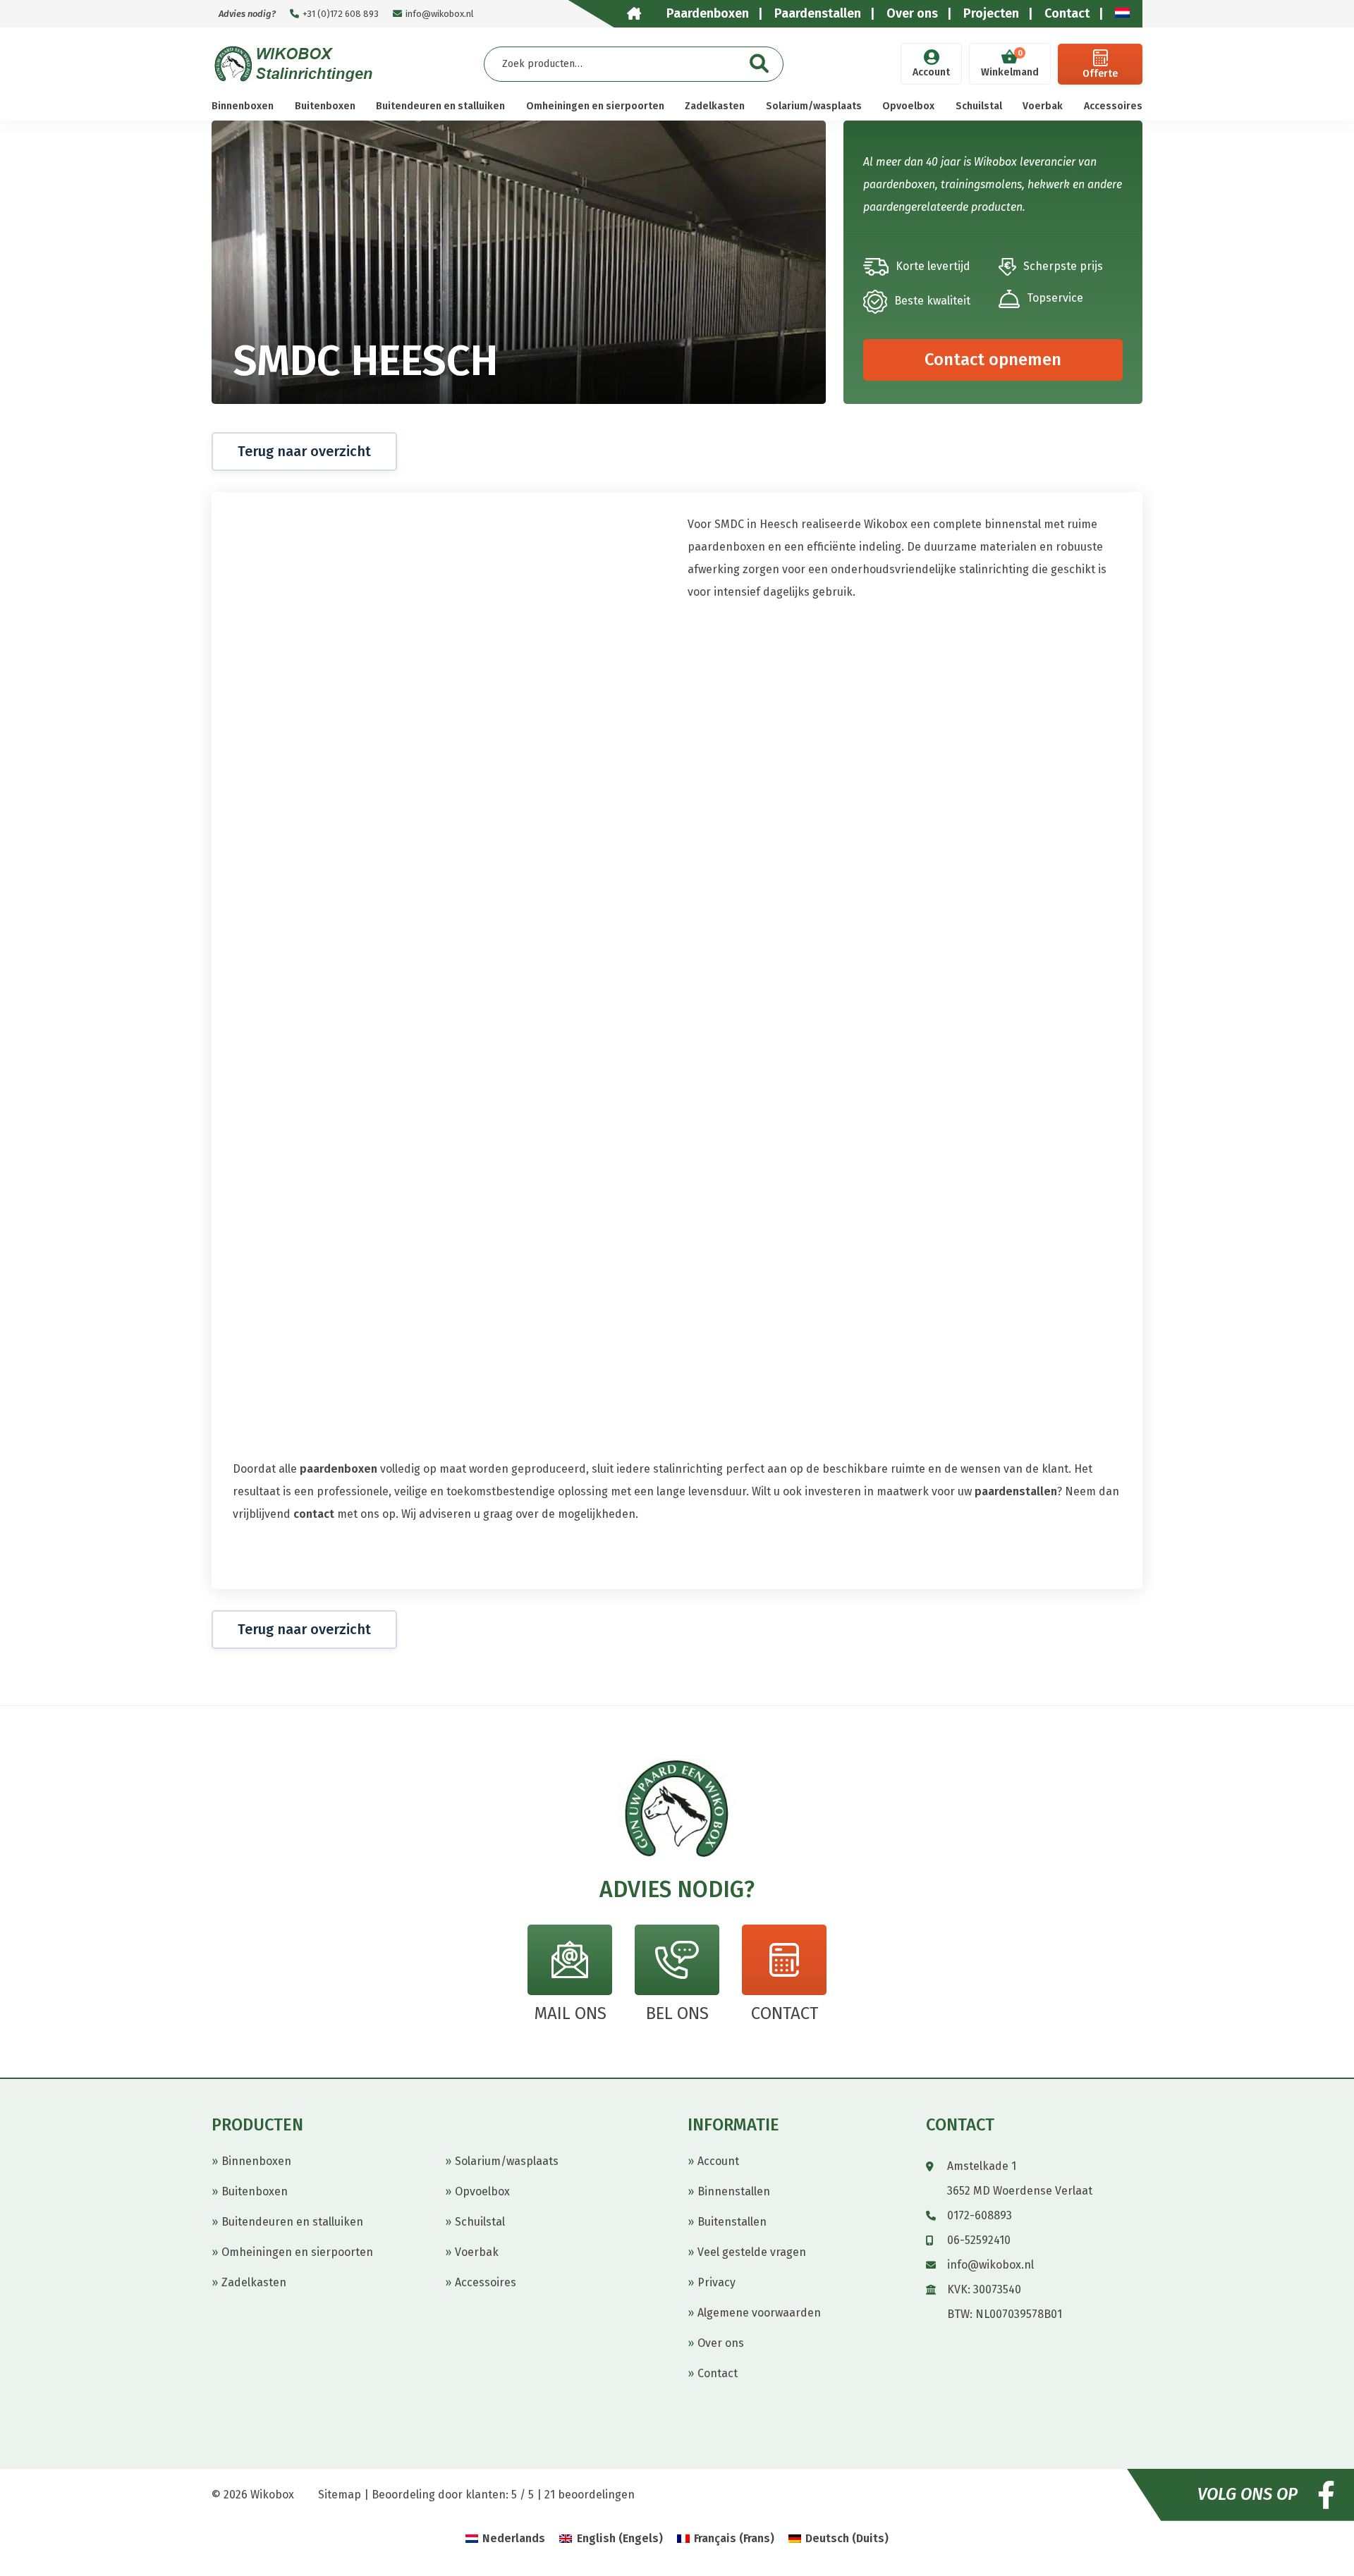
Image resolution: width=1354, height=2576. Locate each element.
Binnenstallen (734, 2191)
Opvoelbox (908, 106)
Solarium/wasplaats (814, 106)
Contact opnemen (993, 360)
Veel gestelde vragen (752, 2252)
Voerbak (1043, 106)
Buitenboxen (325, 106)
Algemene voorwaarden (759, 2313)
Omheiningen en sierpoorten (595, 106)
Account (931, 72)
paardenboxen (338, 1469)
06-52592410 (979, 2240)
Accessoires (1113, 106)
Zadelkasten (715, 106)
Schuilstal (979, 106)
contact (314, 1514)
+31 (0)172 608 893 (341, 14)
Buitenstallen (732, 2222)
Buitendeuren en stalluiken (440, 106)
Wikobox (272, 2495)
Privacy (716, 2282)
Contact (718, 2373)
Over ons (721, 2343)
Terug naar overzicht (304, 451)
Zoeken (759, 64)
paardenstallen (1016, 1491)
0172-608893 (980, 2215)
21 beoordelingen (590, 2495)
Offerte (1100, 74)
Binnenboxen (243, 106)
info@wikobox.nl (440, 14)
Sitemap (340, 2495)
